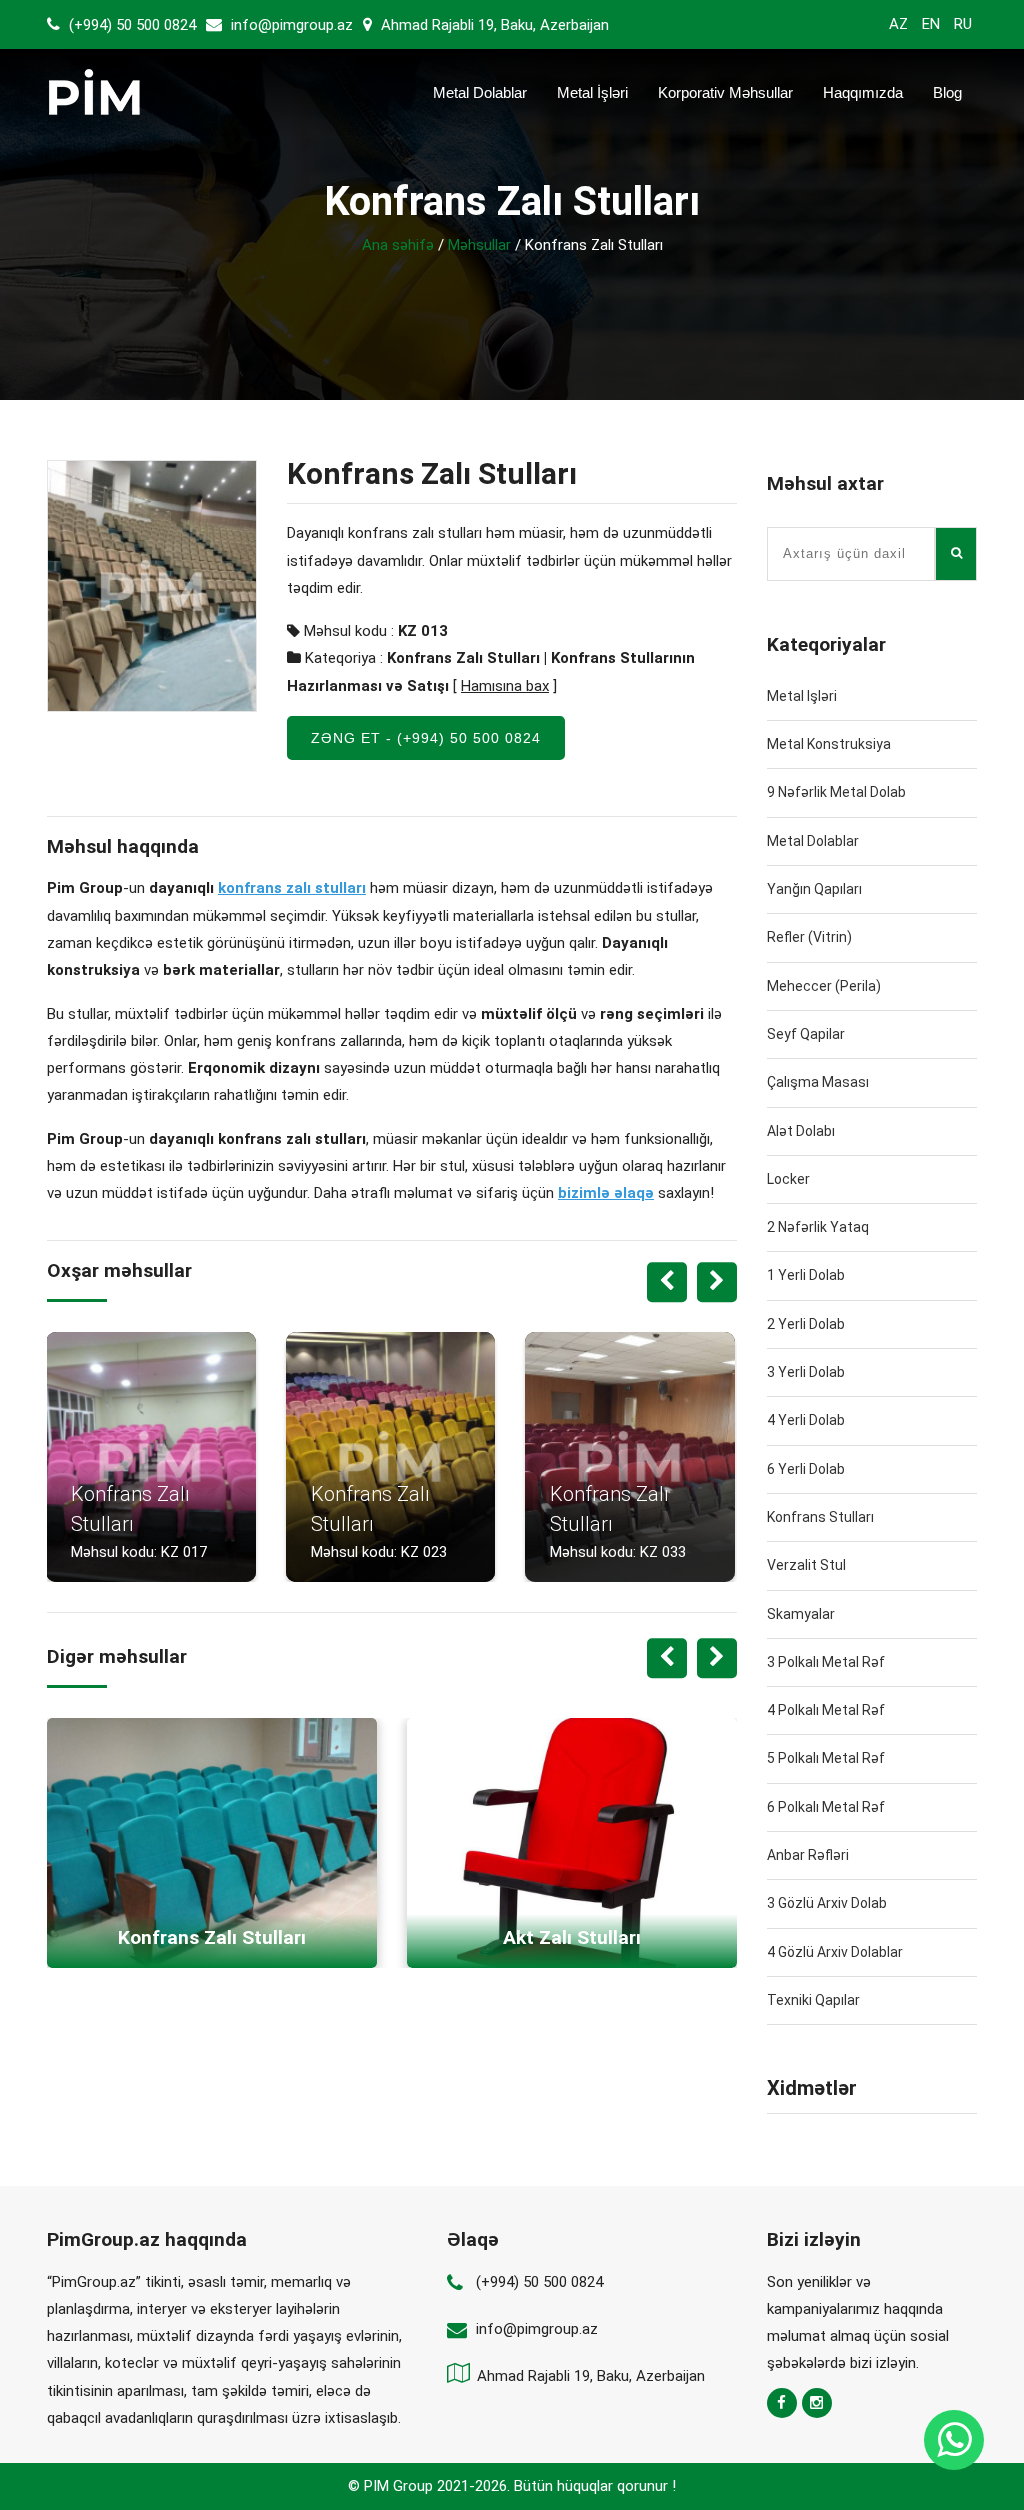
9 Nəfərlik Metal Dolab (836, 792)
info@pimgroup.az (292, 25)
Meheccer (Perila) (824, 986)
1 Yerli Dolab (806, 1275)
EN (931, 24)
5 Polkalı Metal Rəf (826, 1758)
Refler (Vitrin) (809, 937)
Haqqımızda (863, 92)
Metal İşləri (592, 92)
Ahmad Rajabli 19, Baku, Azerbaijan (493, 25)
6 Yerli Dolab (806, 1469)
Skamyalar (801, 1614)
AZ (898, 24)
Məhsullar (479, 245)
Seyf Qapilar (806, 1034)
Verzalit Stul (806, 1565)
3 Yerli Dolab (806, 1372)
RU (963, 24)
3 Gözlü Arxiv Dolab (827, 1903)
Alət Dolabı (801, 1131)
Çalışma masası (818, 1082)
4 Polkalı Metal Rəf (826, 1710)
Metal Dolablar (480, 92)
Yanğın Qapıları (814, 889)
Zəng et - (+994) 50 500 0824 (426, 738)
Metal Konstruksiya (829, 744)
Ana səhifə (398, 245)
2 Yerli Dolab (806, 1324)
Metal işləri (802, 696)
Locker (788, 1179)
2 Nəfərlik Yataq (818, 1227)
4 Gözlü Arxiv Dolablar (835, 1952)
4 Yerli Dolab (806, 1420)
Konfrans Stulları (820, 1517)
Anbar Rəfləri (808, 1855)
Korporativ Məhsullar (725, 92)
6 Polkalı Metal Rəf (826, 1807)
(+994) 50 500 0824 (130, 25)
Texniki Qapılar (813, 2000)
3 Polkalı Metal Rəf (826, 1662)
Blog (947, 92)
